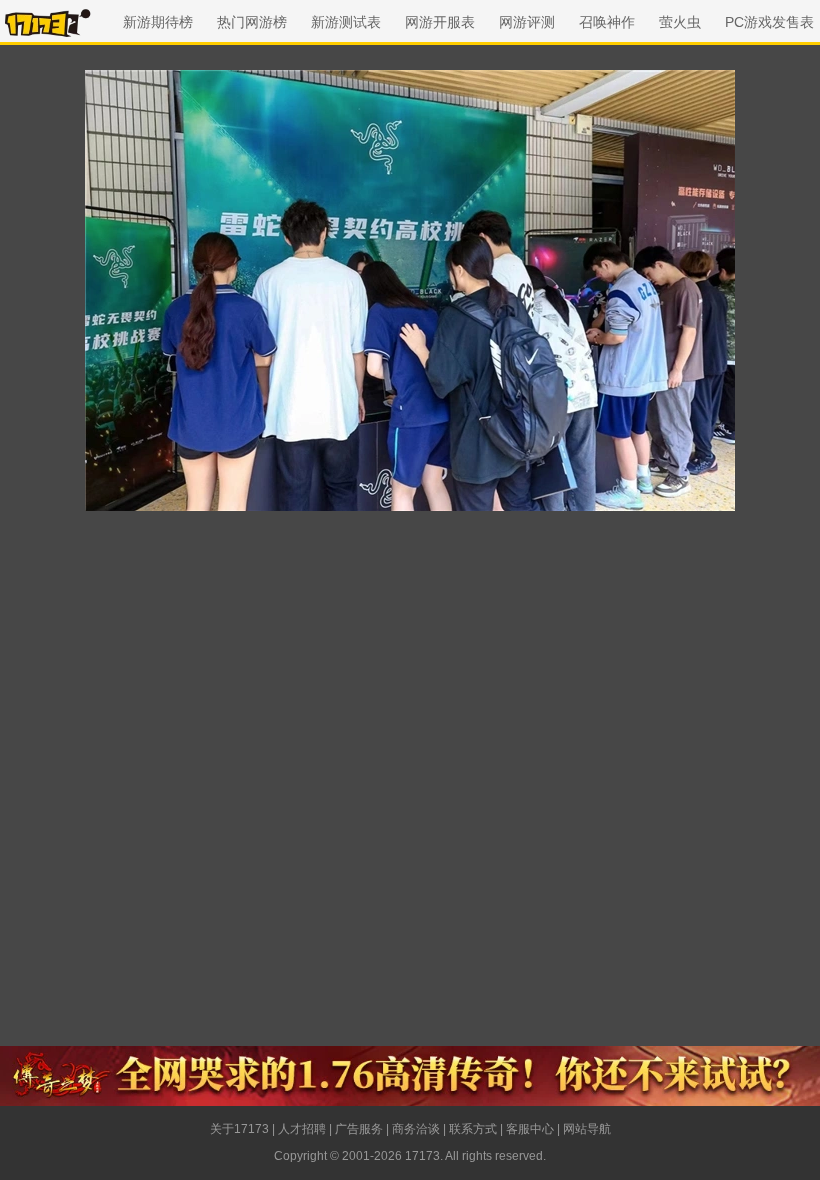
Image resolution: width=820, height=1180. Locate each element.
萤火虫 (680, 22)
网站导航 (587, 1129)
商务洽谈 (416, 1129)
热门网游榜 (252, 22)
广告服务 (359, 1129)
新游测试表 (346, 22)
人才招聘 (302, 1129)
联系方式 (473, 1129)
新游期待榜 (158, 22)
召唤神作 (607, 22)
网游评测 (527, 22)
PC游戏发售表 (769, 22)
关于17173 (239, 1129)
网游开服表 (440, 22)
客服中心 (530, 1129)
